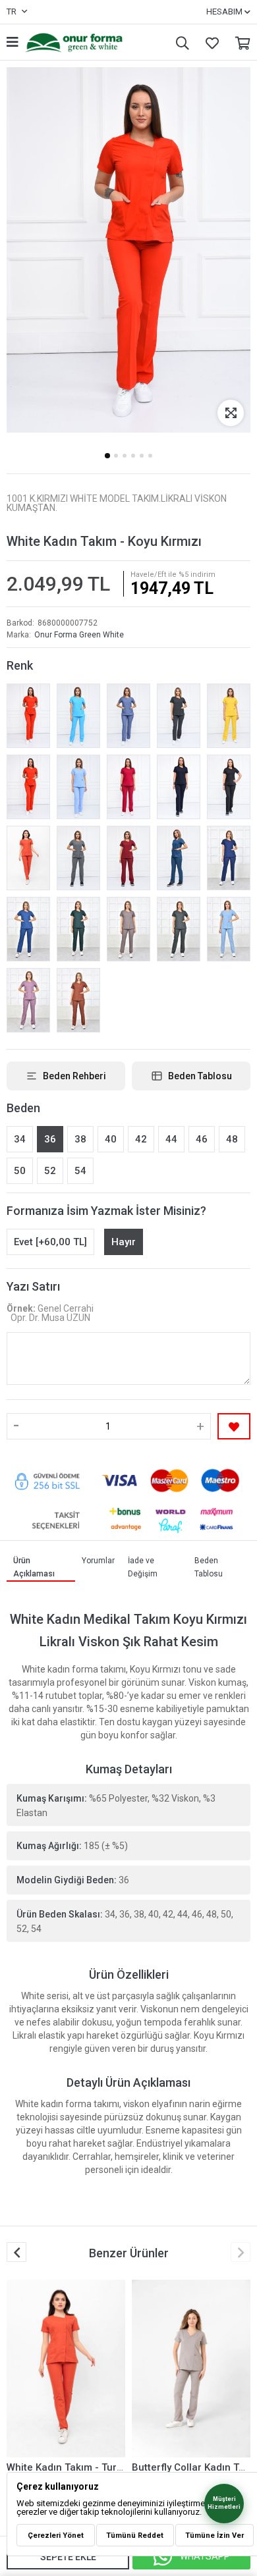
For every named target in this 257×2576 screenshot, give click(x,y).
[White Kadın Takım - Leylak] (28, 1000)
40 (111, 1139)
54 (80, 1171)
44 (171, 1139)
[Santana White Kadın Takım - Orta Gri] (78, 858)
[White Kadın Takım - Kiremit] (78, 1000)
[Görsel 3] (125, 456)
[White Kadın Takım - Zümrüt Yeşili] (78, 929)
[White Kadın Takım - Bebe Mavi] (78, 787)
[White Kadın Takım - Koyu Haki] (179, 929)
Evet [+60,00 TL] (50, 1242)
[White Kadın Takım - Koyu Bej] (128, 929)
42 (141, 1139)
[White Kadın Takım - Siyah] (229, 787)
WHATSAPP (205, 2556)
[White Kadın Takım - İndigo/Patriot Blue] (229, 858)
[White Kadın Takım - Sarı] (229, 716)
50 (20, 1171)
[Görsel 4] (133, 456)
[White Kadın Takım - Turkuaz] (78, 716)
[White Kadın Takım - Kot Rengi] (128, 716)
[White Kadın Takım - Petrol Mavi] (28, 929)
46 (202, 1139)
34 (20, 1139)
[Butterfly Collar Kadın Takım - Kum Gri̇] (191, 2369)
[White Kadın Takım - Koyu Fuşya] (128, 787)
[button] (241, 2252)
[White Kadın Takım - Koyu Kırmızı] (28, 716)
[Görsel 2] (116, 456)
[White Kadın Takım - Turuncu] (28, 858)
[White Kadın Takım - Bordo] (128, 858)
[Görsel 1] (107, 456)
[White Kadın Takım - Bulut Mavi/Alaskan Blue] (229, 929)
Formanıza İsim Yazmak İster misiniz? (106, 1211)
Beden (23, 1108)
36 (50, 1139)
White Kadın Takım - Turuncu (73, 2467)
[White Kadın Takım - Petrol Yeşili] (179, 858)
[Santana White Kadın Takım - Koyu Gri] (179, 716)
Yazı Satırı (33, 1286)
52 (50, 1171)
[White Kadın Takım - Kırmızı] (28, 787)
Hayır (124, 1242)
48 (232, 1139)
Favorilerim (209, 42)
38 (80, 1139)
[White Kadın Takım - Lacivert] (179, 787)
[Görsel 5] (142, 456)
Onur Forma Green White (79, 635)
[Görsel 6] (150, 456)
